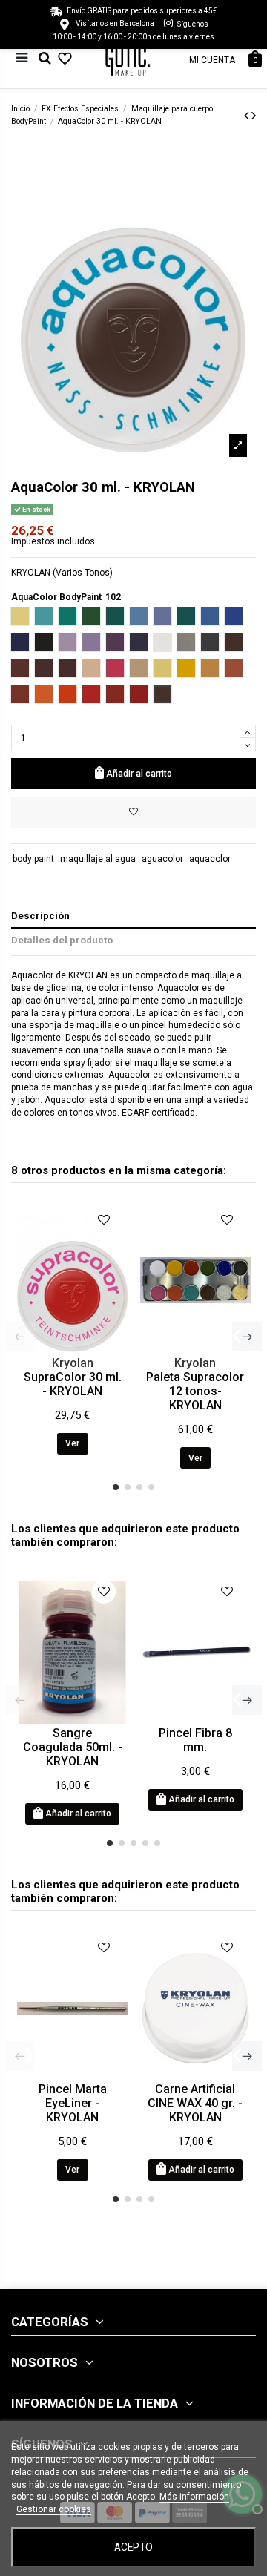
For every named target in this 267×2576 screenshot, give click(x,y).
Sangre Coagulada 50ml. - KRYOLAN (73, 1747)
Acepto (133, 2547)
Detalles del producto (62, 940)
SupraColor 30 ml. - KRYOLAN (73, 1384)
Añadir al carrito (139, 774)
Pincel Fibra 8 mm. (195, 1740)
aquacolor (210, 859)
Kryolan (73, 1363)
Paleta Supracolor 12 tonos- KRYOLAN (195, 1391)
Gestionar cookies (54, 2509)
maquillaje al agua (98, 859)
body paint (33, 859)
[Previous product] (248, 115)
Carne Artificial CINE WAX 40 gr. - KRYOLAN (195, 2103)
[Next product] (254, 115)
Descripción (40, 915)
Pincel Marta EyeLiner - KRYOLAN (73, 2103)
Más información (194, 2497)
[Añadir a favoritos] (133, 812)
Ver (72, 1443)
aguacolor (162, 859)
